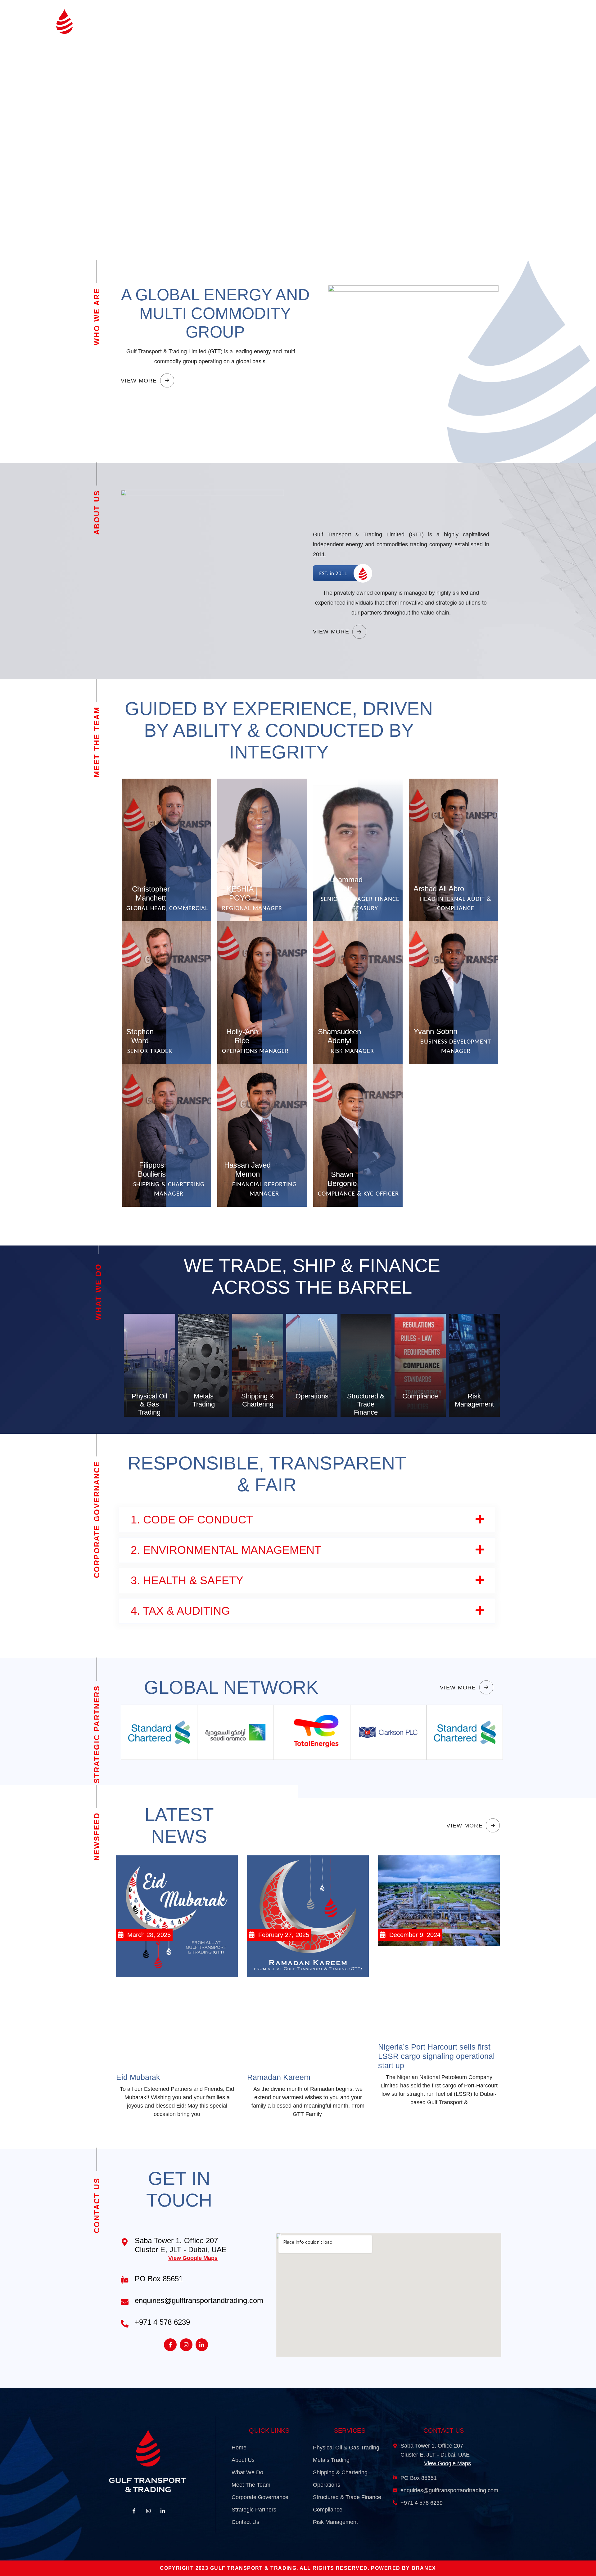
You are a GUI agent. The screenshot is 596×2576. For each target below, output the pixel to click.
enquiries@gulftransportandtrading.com (199, 2300)
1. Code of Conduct (192, 1520)
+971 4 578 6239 (162, 2322)
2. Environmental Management (226, 1550)
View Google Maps (193, 2258)
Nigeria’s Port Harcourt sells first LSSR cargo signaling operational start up (436, 2056)
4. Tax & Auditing (180, 1611)
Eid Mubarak (138, 2077)
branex (424, 2568)
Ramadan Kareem (279, 2077)
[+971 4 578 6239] (125, 2324)
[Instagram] (186, 2345)
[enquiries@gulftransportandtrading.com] (125, 2302)
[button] (307, 1520)
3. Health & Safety (187, 1580)
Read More (167, 917)
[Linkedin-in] (202, 2345)
